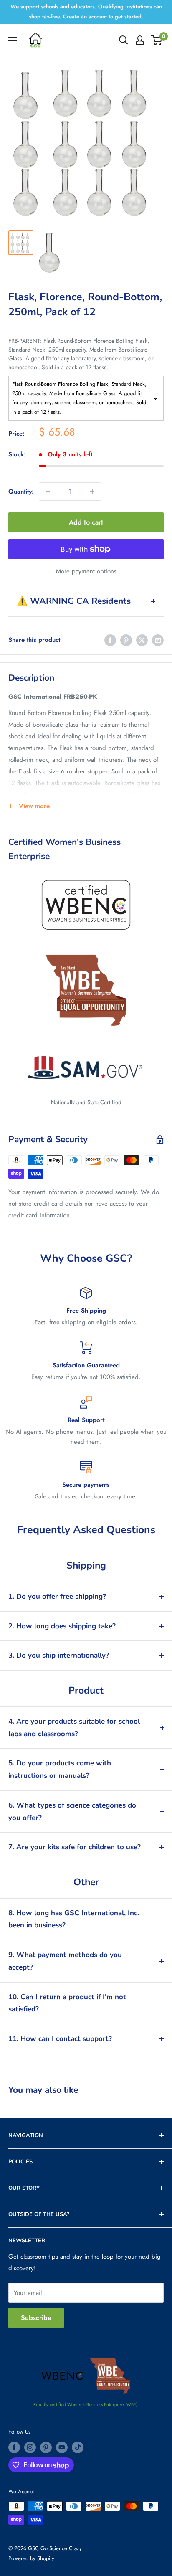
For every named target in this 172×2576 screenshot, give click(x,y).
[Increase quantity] (92, 492)
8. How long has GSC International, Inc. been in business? (74, 1919)
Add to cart (86, 522)
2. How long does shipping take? (62, 1626)
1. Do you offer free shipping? (57, 1596)
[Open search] (124, 40)
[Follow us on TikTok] (78, 2447)
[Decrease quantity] (48, 492)
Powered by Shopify (31, 2558)
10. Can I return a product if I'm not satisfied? (67, 2003)
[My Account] (140, 40)
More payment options (86, 571)
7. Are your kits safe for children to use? (75, 1847)
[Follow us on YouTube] (62, 2447)
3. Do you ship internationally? (59, 1655)
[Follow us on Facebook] (14, 2447)
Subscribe (36, 2318)
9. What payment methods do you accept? (65, 1961)
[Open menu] (13, 40)
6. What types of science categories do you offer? (72, 1812)
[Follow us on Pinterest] (46, 2447)
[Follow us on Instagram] (30, 2447)
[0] (157, 40)
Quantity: (21, 492)
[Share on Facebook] (110, 640)
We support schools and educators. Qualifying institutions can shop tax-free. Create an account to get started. (86, 11)
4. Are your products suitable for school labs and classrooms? (74, 1728)
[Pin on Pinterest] (126, 640)
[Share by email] (158, 640)
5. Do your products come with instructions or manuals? (60, 1769)
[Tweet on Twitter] (142, 640)
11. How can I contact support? (60, 2039)
